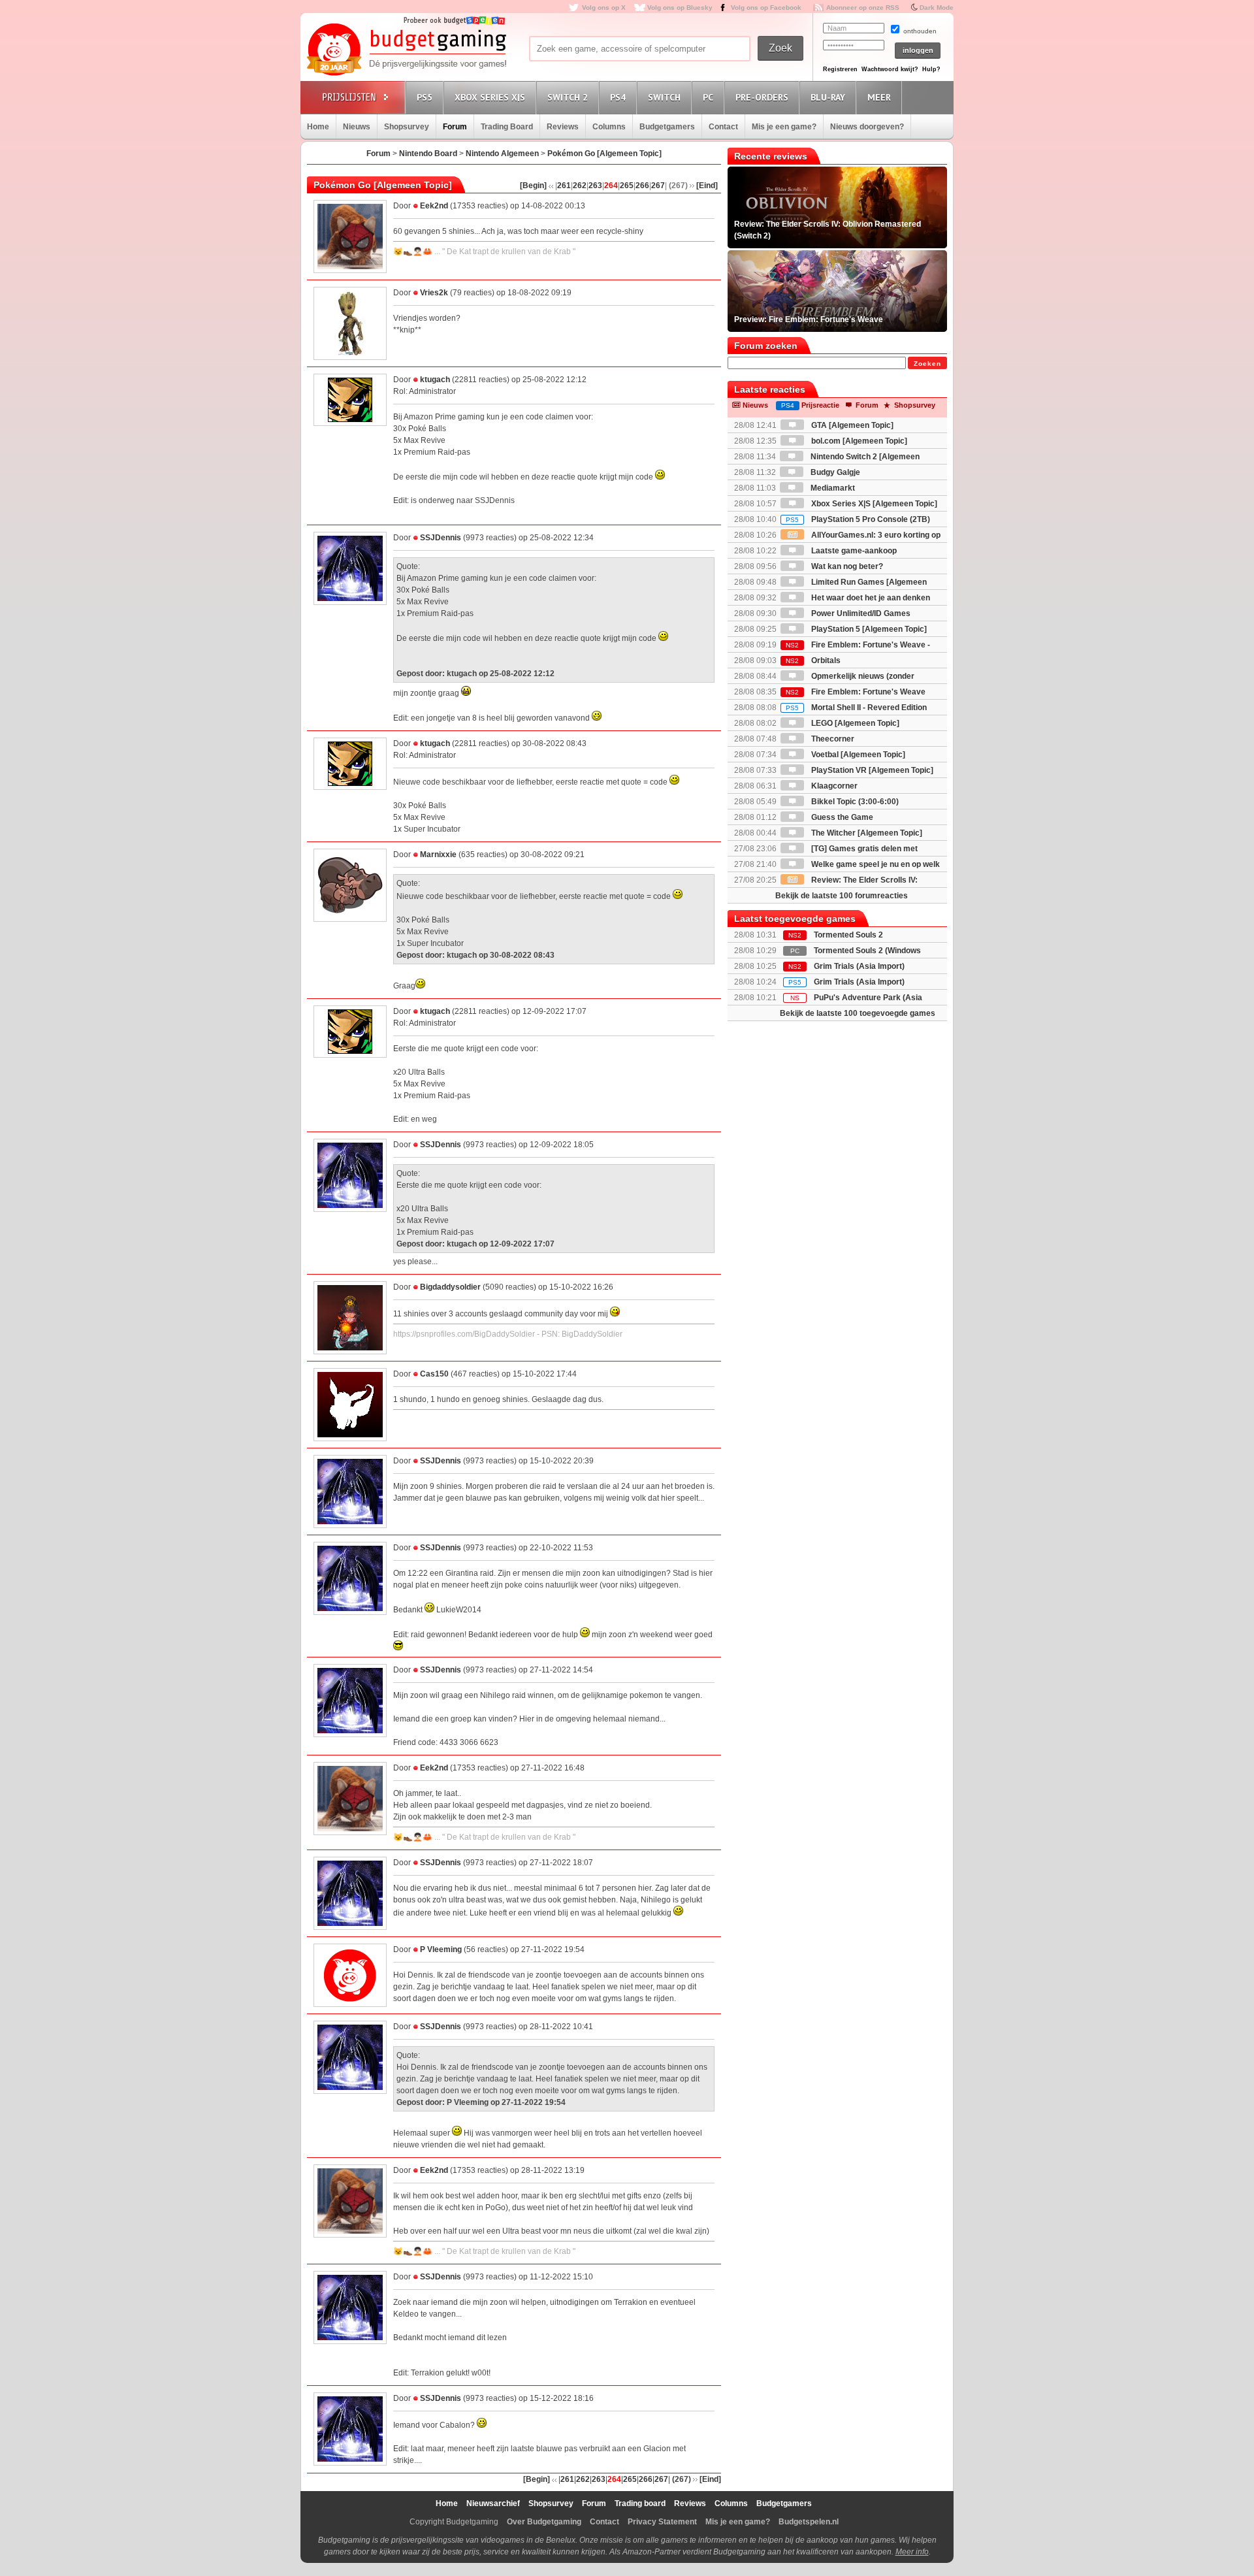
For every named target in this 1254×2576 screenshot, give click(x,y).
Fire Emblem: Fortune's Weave (856, 692)
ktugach (435, 380)
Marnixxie (438, 855)
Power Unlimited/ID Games (860, 613)
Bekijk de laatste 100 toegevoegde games (858, 1013)
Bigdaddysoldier (450, 1287)
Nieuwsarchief (493, 2503)
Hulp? (931, 69)
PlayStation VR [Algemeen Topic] (871, 770)
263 (595, 186)
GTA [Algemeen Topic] (851, 425)
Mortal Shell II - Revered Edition (856, 708)
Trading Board (507, 127)
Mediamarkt (832, 488)
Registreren (840, 69)
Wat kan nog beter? (846, 566)
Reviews (563, 127)
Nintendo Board (428, 154)
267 (658, 186)
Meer (879, 97)
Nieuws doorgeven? (867, 127)
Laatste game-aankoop (853, 551)
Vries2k (434, 293)
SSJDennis (441, 538)
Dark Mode (937, 8)
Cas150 (434, 1374)
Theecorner (832, 739)
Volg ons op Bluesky (680, 8)
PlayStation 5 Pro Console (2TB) (858, 519)
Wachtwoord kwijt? (890, 69)
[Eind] (707, 186)
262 (580, 186)
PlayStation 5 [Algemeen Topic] (868, 629)
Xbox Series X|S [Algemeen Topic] (873, 504)
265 (627, 186)
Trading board (640, 2503)
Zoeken (927, 364)
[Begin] (533, 186)
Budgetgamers (667, 127)
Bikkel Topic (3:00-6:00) (854, 802)
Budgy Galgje (834, 472)
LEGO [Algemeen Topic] (854, 723)
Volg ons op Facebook (766, 8)
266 (642, 186)
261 (564, 186)
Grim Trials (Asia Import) (859, 966)
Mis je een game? (784, 127)
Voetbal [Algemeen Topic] (857, 755)
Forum (455, 127)
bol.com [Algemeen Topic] (858, 441)
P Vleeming (441, 1949)
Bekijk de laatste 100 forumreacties (842, 896)
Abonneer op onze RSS (863, 8)
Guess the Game (841, 817)
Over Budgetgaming (544, 2522)
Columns (609, 127)
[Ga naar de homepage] (406, 50)
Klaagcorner (833, 786)
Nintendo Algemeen (502, 154)
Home (318, 127)
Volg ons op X (604, 8)
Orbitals (813, 660)
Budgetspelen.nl (809, 2522)
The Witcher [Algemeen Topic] (866, 833)
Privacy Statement (662, 2522)
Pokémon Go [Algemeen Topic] (604, 154)
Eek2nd (434, 206)
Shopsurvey (407, 127)
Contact (723, 127)
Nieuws (357, 127)
